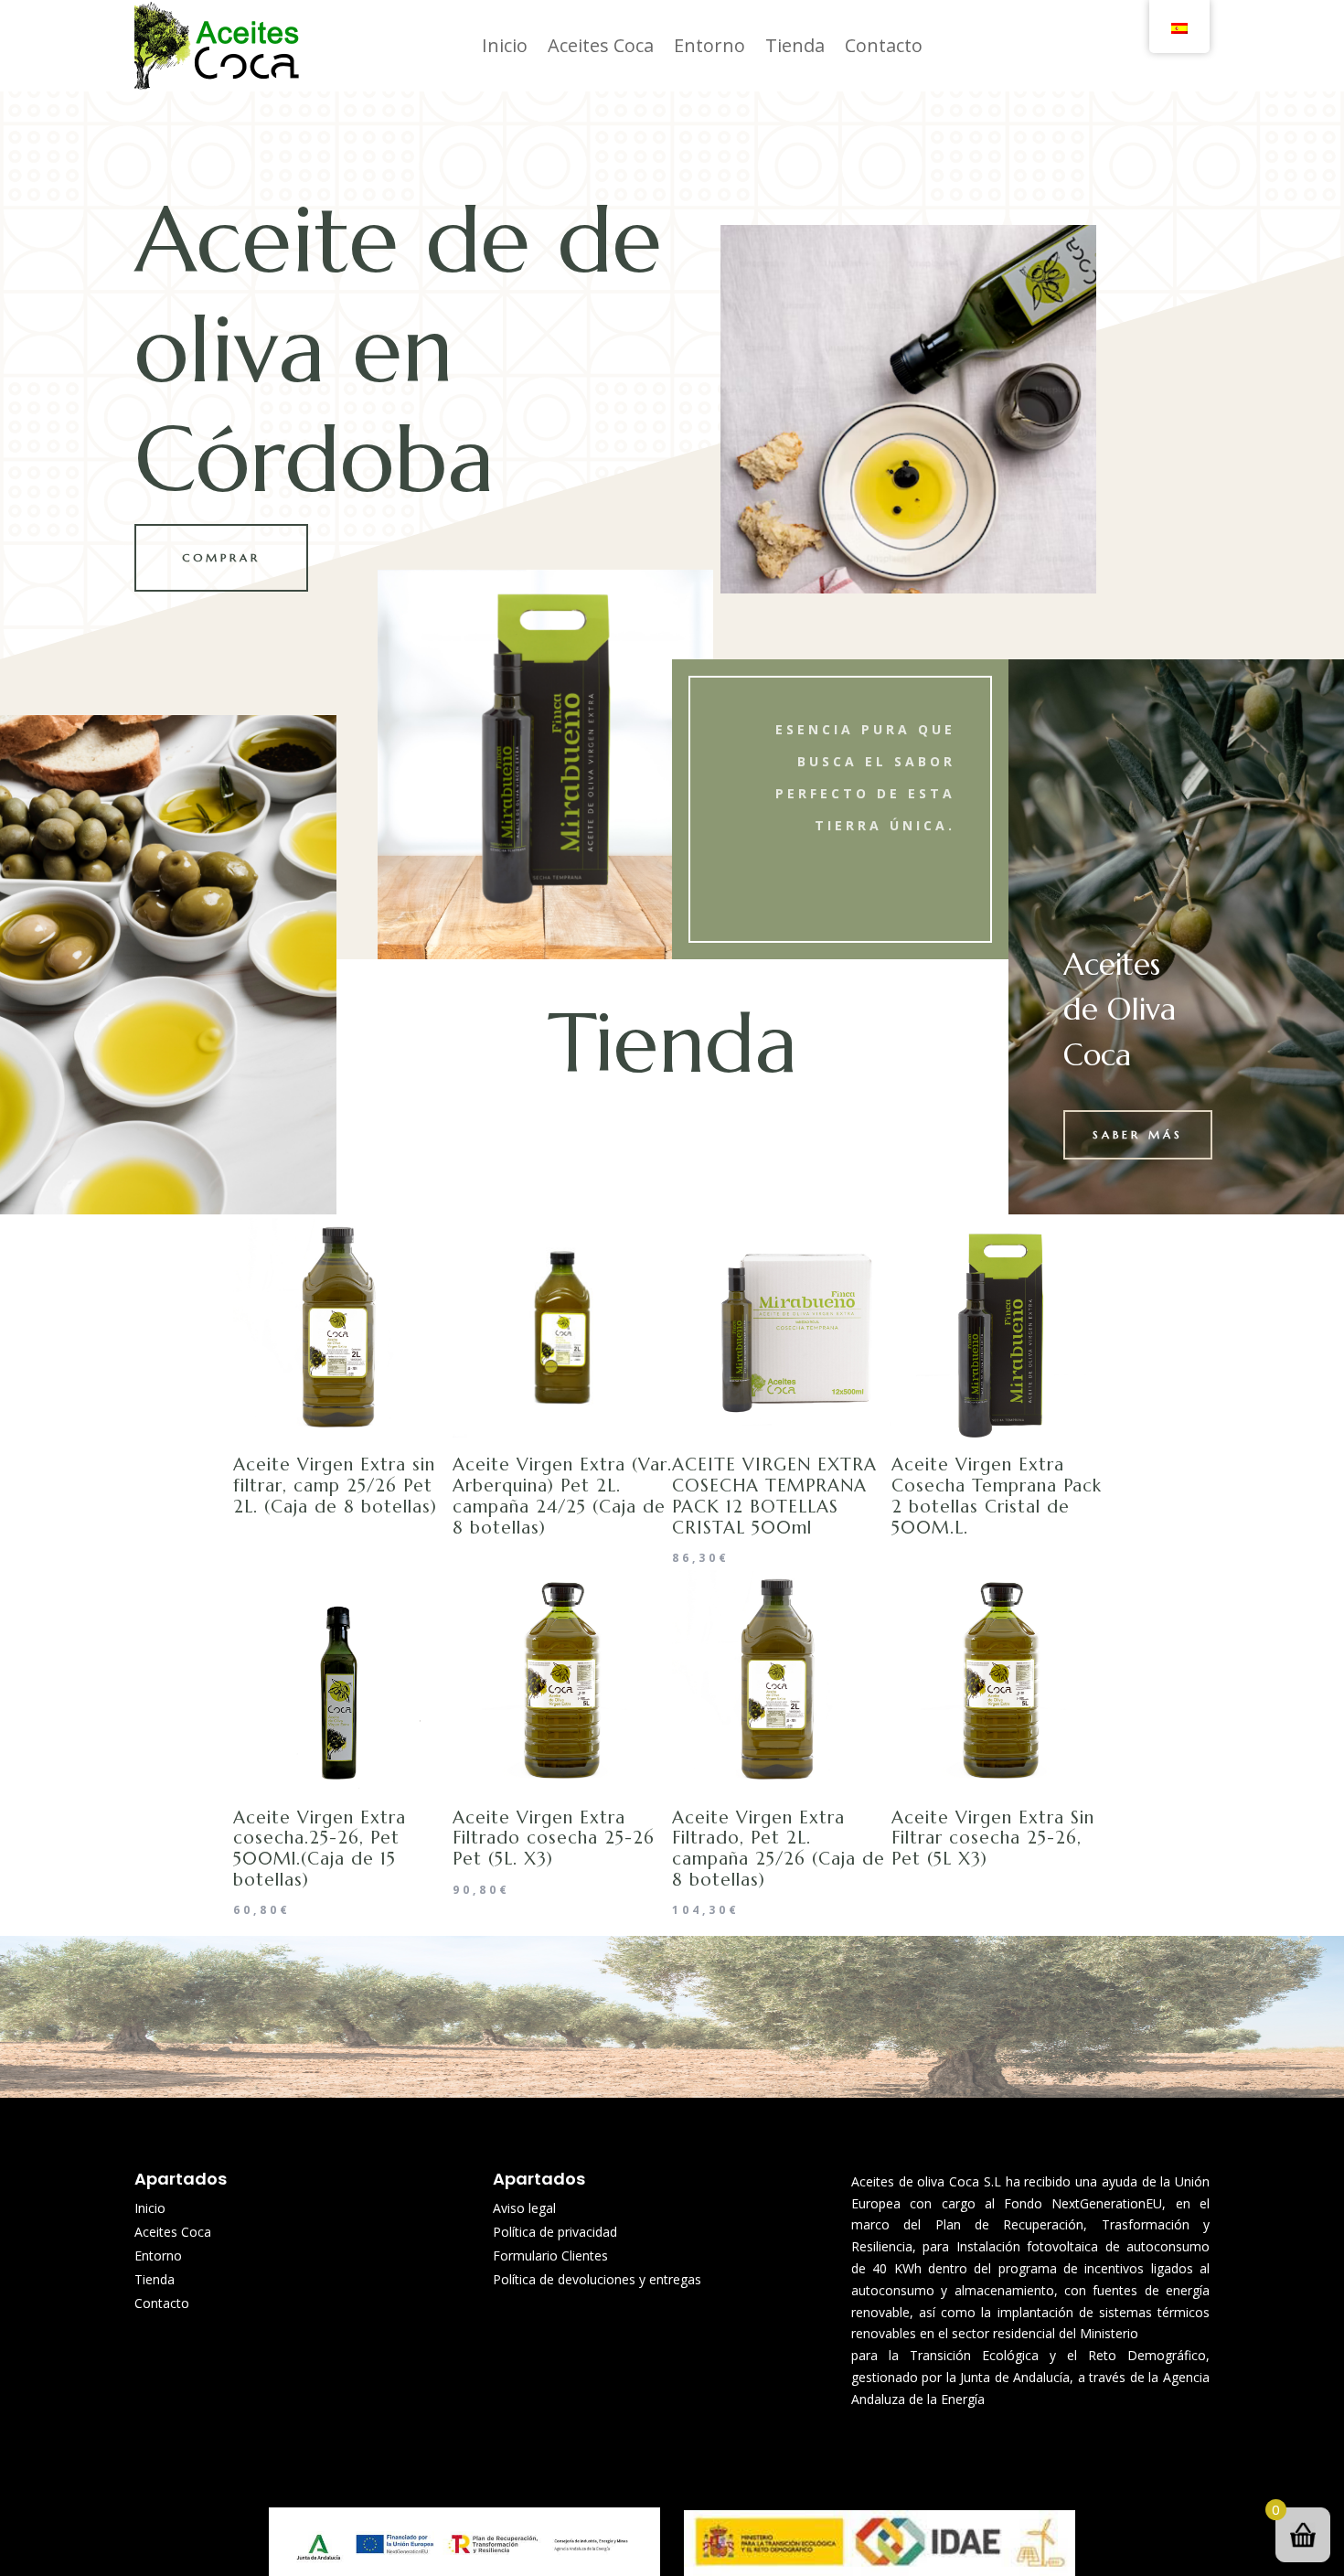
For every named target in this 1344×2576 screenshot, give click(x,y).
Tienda (795, 45)
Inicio (505, 45)
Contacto (884, 45)
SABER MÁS (1138, 1134)
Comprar (221, 557)
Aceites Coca (601, 45)
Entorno (709, 45)
